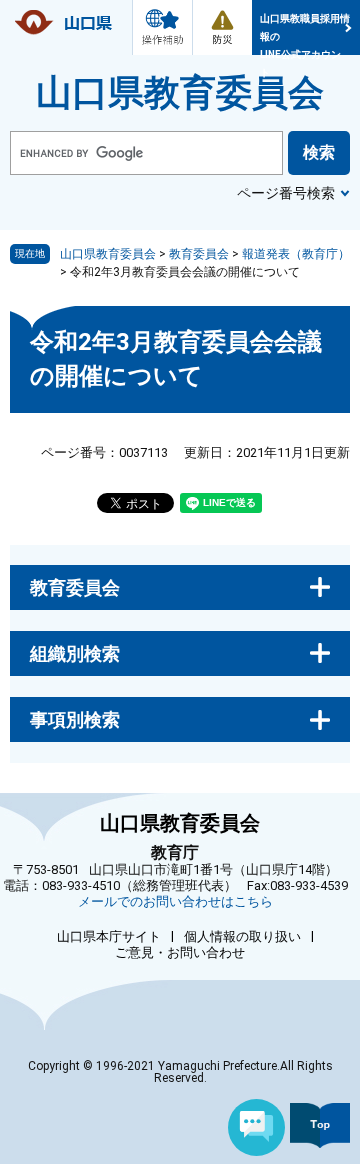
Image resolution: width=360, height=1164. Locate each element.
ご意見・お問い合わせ (180, 952)
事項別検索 (75, 719)
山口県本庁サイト (109, 936)
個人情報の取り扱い (242, 936)
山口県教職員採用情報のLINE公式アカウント (305, 34)
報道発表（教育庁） (296, 254)
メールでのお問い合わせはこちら (175, 901)
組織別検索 (75, 653)
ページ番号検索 (286, 193)
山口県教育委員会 (180, 93)
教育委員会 (199, 254)
